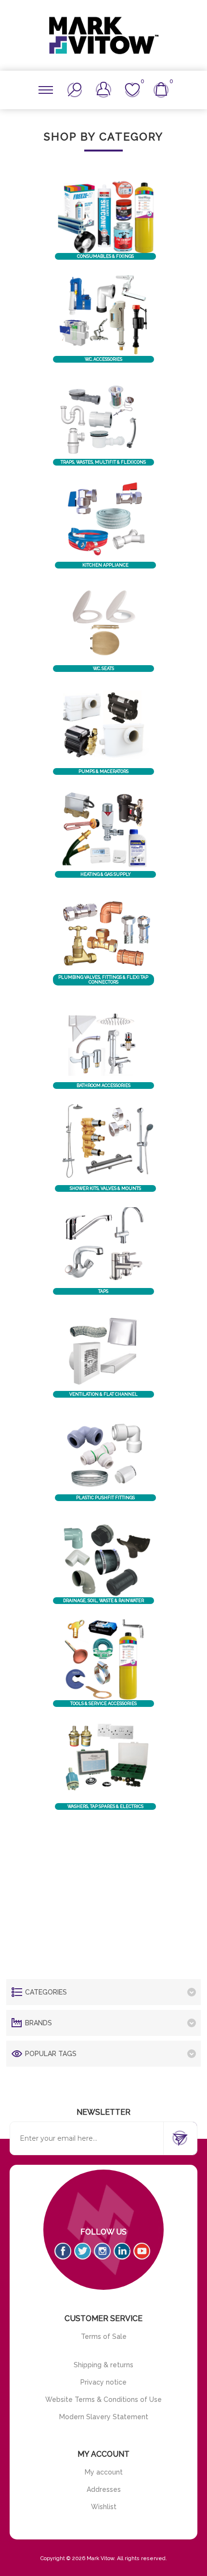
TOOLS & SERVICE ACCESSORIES (103, 1704)
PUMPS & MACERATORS (103, 771)
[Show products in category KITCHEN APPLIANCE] (105, 521)
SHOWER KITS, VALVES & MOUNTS (105, 1188)
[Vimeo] (122, 2251)
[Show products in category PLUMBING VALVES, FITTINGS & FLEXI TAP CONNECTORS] (103, 934)
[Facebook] (63, 2251)
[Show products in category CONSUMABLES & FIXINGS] (105, 212)
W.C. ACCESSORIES (103, 359)
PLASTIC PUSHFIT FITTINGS (105, 1498)
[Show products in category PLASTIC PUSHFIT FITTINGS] (105, 1453)
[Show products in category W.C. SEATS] (103, 624)
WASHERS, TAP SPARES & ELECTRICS (105, 1806)
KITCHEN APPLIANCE (105, 565)
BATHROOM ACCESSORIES (103, 1086)
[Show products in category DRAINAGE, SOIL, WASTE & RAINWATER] (103, 1557)
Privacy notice (103, 2382)
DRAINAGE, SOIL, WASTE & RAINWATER (103, 1601)
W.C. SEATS (103, 669)
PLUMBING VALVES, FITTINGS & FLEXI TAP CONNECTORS (103, 980)
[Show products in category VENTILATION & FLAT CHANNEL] (103, 1351)
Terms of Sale (104, 2336)
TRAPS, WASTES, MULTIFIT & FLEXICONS (103, 462)
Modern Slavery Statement (104, 2417)
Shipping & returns (103, 2365)
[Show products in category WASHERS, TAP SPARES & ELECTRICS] (105, 1763)
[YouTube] (142, 2251)
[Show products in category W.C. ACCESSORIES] (103, 316)
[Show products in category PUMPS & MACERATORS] (103, 728)
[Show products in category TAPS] (103, 1248)
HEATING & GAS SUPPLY (105, 874)
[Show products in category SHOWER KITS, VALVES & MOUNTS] (105, 1145)
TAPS (103, 1291)
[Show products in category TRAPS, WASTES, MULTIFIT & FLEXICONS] (103, 418)
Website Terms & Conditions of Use (103, 2399)
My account (104, 2472)
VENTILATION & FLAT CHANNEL (103, 1394)
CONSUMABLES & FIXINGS (105, 256)
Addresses (104, 2489)
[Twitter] (83, 2251)
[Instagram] (102, 2251)
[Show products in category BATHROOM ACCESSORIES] (103, 1041)
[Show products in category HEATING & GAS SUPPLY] (105, 831)
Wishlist (104, 2507)
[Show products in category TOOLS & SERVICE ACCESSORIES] (103, 1660)
